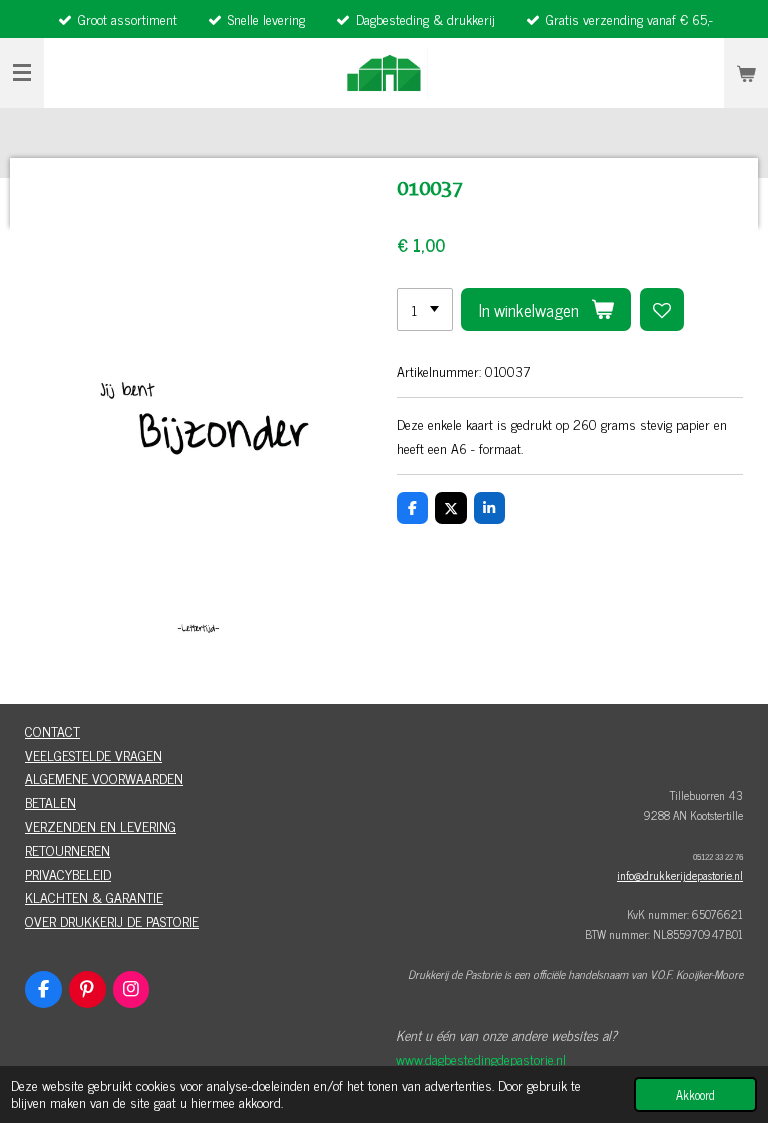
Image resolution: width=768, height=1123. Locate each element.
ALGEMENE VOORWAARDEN (104, 777)
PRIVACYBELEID (68, 873)
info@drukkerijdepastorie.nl (680, 875)
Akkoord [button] (695, 1094)
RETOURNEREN (67, 849)
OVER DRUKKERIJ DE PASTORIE (112, 920)
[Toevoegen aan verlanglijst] (662, 310)
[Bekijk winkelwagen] (746, 73)
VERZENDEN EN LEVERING (100, 825)
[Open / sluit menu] (22, 73)
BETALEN (50, 801)
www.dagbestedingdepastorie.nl (481, 1058)
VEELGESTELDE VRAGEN (93, 754)
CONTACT (52, 730)
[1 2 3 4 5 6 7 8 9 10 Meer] (425, 310)
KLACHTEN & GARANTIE (94, 896)
